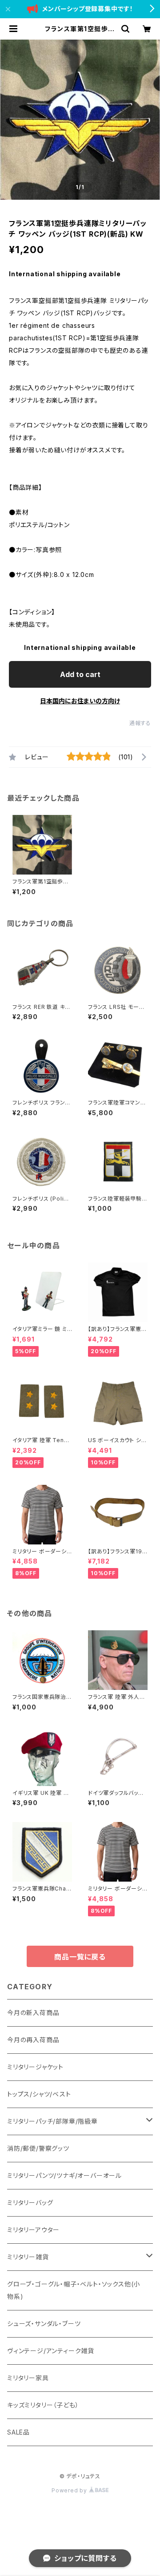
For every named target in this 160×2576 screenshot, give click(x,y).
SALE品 (18, 2432)
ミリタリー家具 (28, 2378)
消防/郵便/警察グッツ (38, 2148)
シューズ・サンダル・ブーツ (44, 2324)
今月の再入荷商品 (33, 2040)
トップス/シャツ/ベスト (39, 2094)
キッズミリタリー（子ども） (43, 2405)
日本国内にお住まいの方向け (80, 701)
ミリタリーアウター (33, 2230)
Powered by (70, 2490)
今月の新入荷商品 (33, 2013)
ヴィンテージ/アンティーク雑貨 (51, 2351)
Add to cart (80, 674)
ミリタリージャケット (35, 2067)
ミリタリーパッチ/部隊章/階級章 (52, 2121)
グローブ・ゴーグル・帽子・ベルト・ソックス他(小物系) (74, 2290)
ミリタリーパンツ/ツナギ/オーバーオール (64, 2175)
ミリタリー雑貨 (28, 2257)
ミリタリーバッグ (30, 2203)
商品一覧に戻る (80, 1957)
